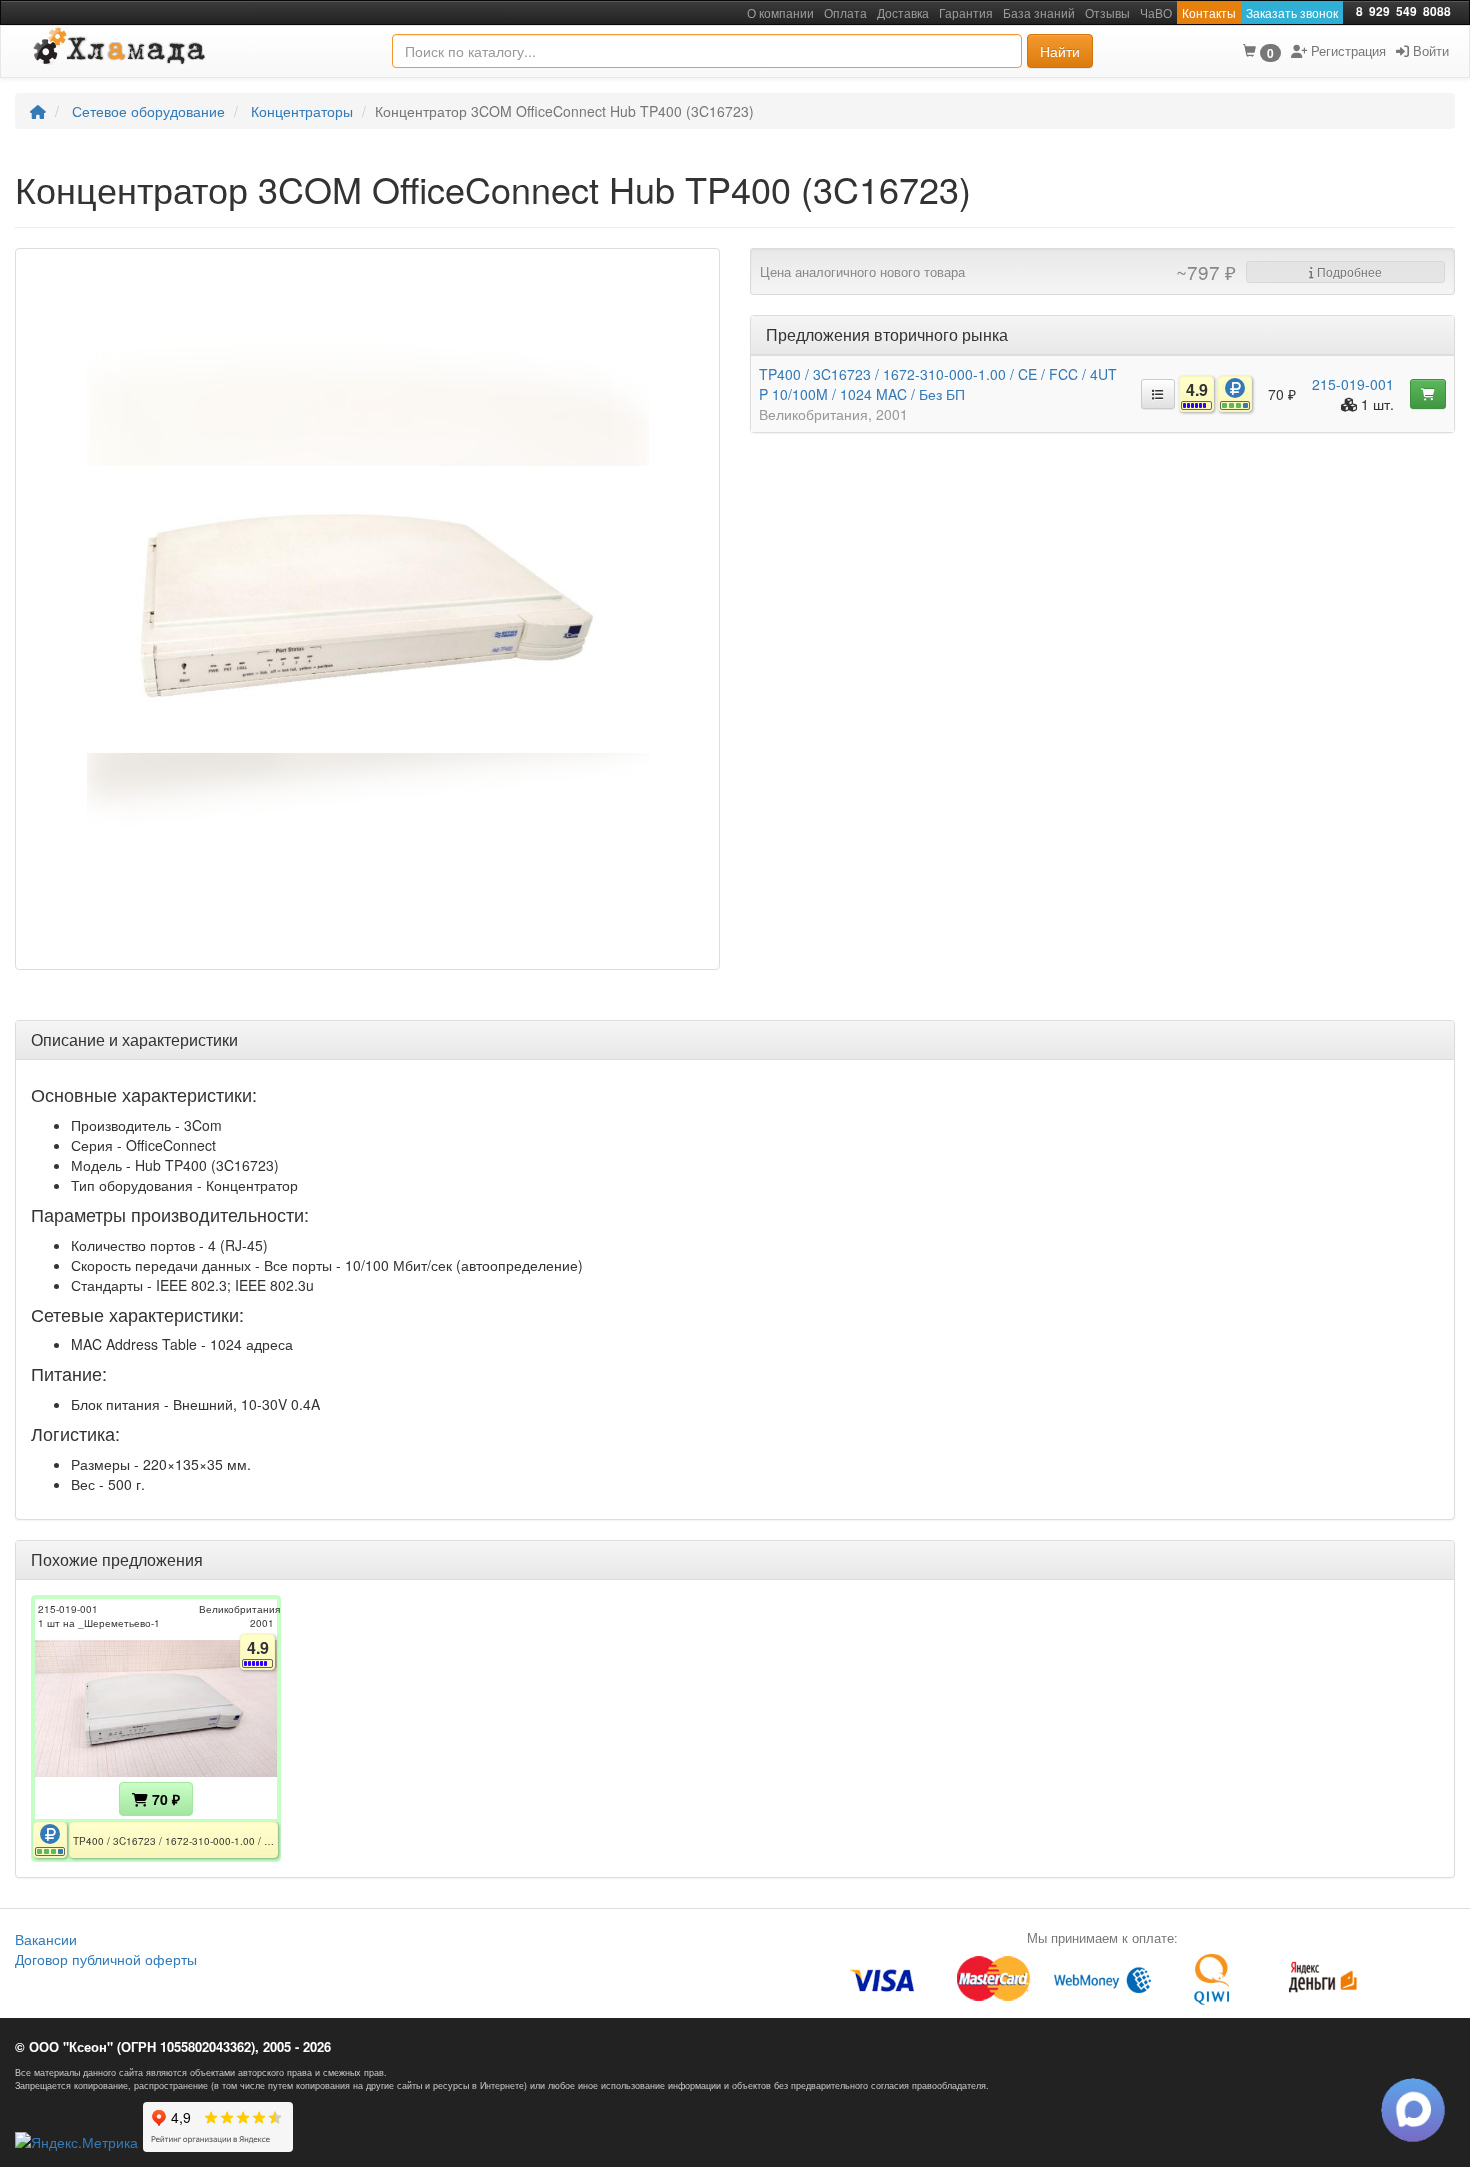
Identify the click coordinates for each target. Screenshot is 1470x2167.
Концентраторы (302, 111)
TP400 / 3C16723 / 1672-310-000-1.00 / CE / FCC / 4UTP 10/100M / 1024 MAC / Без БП (938, 384)
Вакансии (46, 1939)
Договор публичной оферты (106, 1959)
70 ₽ (164, 1799)
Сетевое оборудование (148, 111)
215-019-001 (1353, 384)
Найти (1060, 51)
